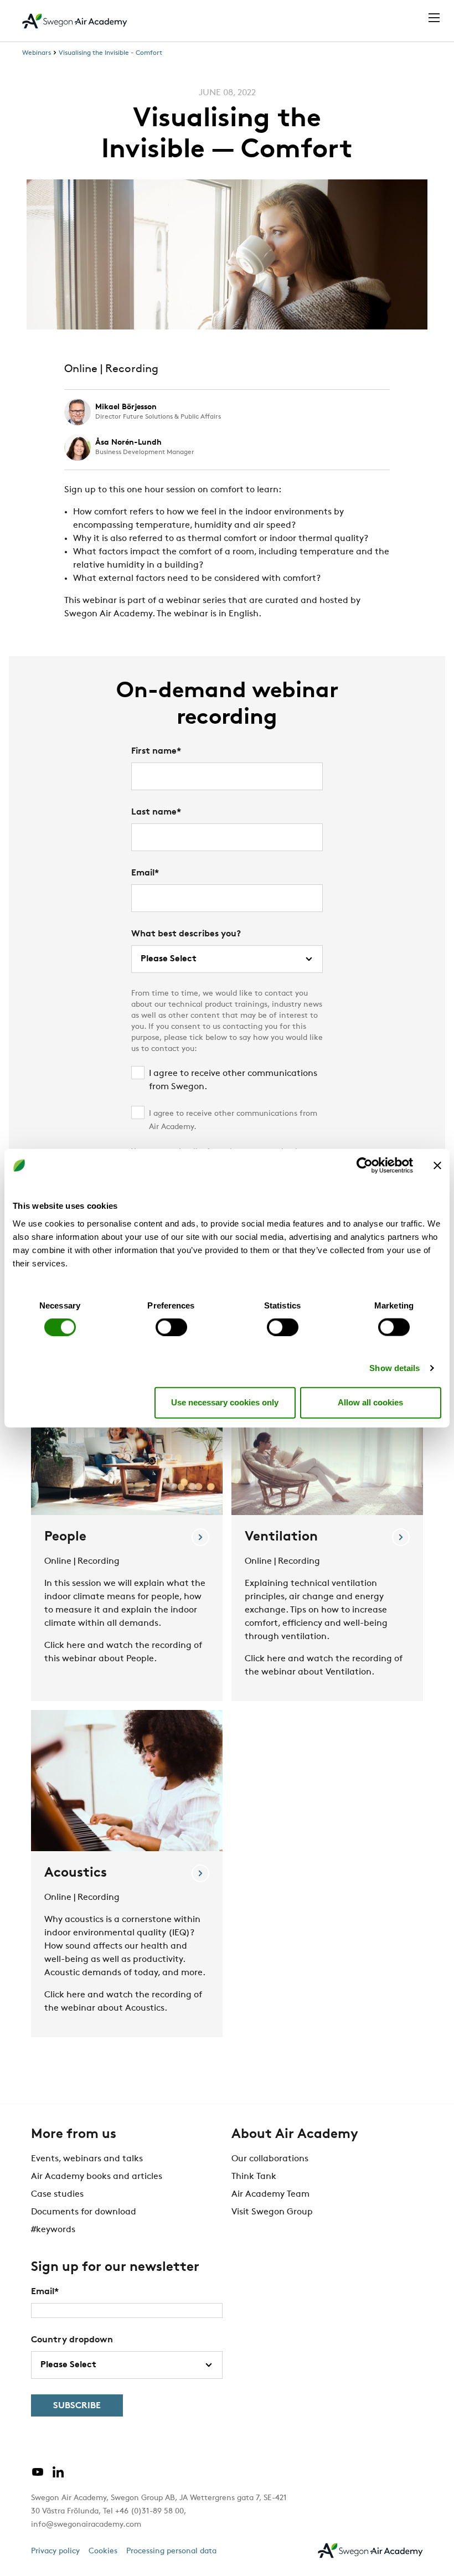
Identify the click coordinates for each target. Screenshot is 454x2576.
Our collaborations (270, 2159)
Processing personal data (171, 2551)
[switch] (171, 1327)
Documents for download (84, 2212)
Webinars (37, 53)
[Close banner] (437, 1166)
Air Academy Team (270, 2194)
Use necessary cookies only (225, 1402)
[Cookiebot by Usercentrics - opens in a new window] (365, 1166)
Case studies (57, 2194)
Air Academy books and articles (97, 2177)
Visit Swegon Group (272, 2212)
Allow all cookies (370, 1402)
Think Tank (254, 2177)
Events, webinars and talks (87, 2159)
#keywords (53, 2230)
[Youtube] (38, 2476)
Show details (394, 1367)
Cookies (103, 2551)
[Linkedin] (58, 2476)
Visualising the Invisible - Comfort (110, 53)
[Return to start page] (75, 21)
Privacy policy (55, 2551)
